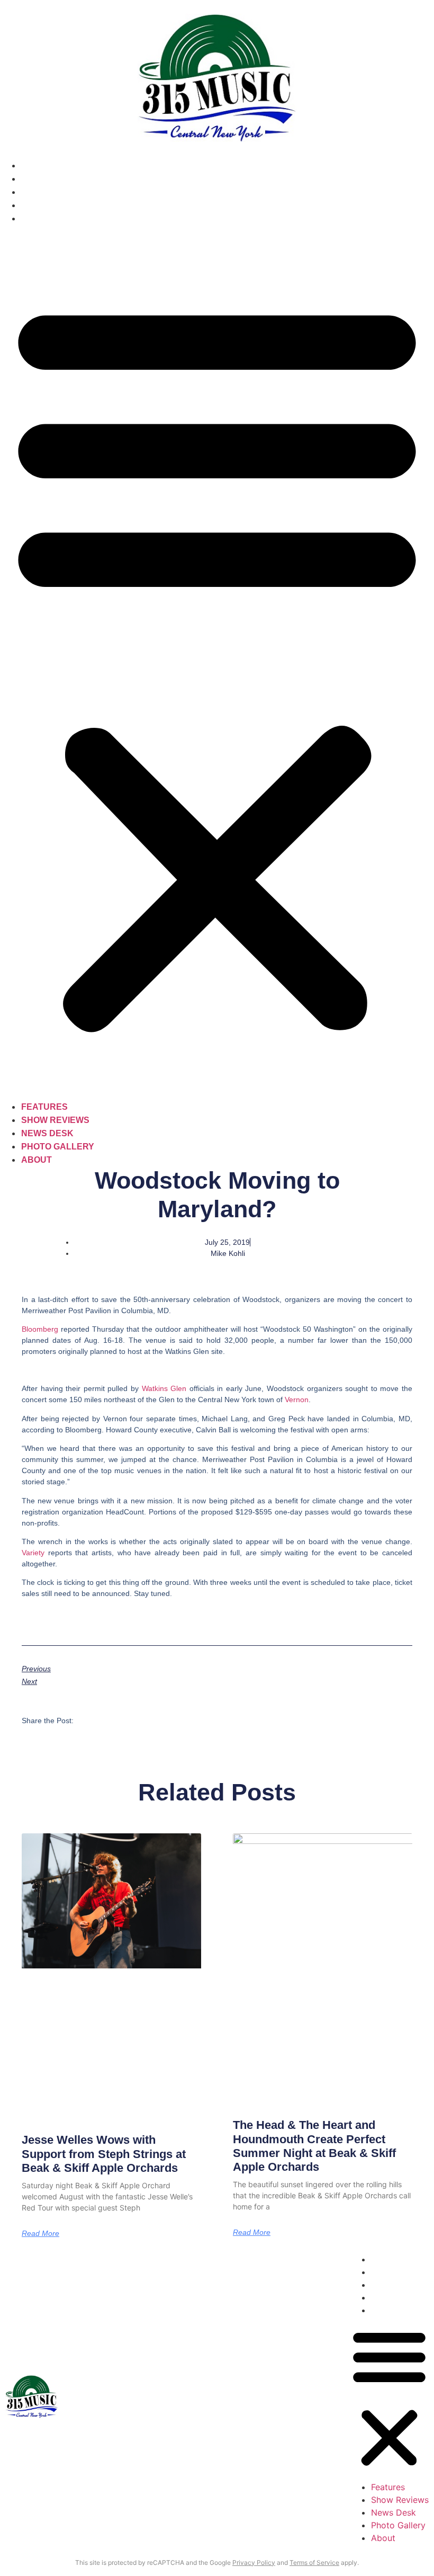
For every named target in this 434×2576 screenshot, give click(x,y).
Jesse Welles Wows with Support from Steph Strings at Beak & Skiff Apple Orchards (104, 2154)
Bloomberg (41, 1329)
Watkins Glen (164, 1388)
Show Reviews (55, 179)
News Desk (47, 192)
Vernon (297, 1400)
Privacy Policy (254, 2562)
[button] (217, 663)
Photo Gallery (58, 205)
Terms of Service (314, 2562)
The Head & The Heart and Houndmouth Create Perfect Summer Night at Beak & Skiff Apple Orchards (314, 2146)
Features (44, 166)
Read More (40, 2233)
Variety (33, 1553)
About (37, 219)
